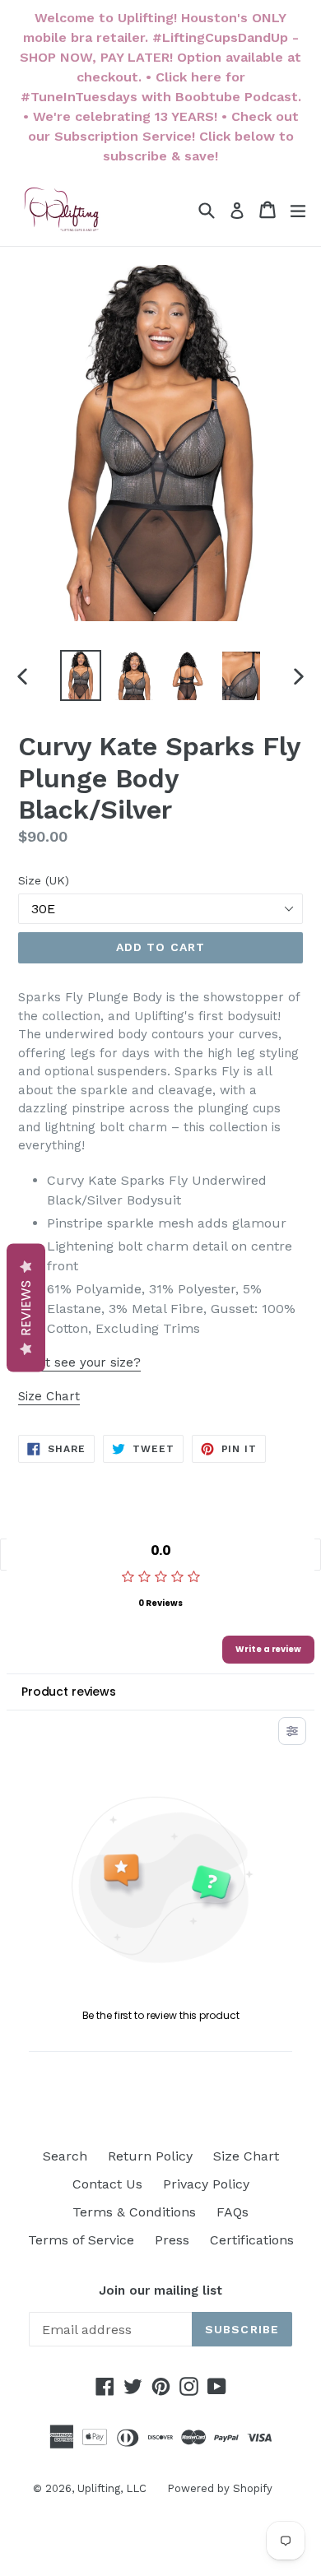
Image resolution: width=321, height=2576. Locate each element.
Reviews (26, 1307)
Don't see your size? (79, 1362)
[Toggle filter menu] (292, 1731)
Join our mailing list (160, 2291)
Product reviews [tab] (69, 1692)
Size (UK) (44, 880)
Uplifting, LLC (112, 2488)
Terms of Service (81, 2240)
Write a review (268, 1649)
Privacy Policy (206, 2184)
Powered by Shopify (220, 2488)
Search (65, 2156)
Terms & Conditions (134, 2212)
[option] (80, 675)
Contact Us (107, 2184)
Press (172, 2240)
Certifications (252, 2240)
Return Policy (150, 2156)
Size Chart (49, 1396)
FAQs (233, 2212)
